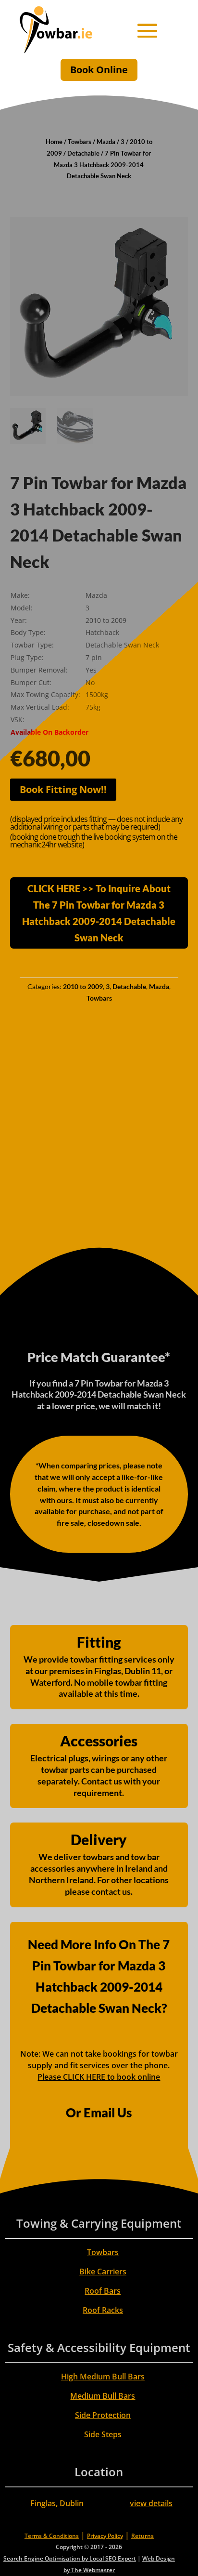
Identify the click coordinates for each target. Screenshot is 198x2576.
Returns (142, 2536)
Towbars (80, 142)
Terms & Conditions (52, 2536)
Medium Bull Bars (103, 2396)
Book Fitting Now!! (63, 789)
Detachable (83, 153)
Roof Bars (103, 2291)
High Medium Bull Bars (103, 2377)
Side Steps (103, 2434)
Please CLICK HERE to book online (99, 2077)
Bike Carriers (103, 2272)
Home (54, 142)
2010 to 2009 (83, 986)
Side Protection (103, 2415)
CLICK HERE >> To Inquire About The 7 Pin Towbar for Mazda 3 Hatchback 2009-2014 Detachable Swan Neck (99, 913)
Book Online (99, 70)
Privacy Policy (105, 2536)
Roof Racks (103, 2310)
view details (151, 2503)
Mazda (106, 142)
